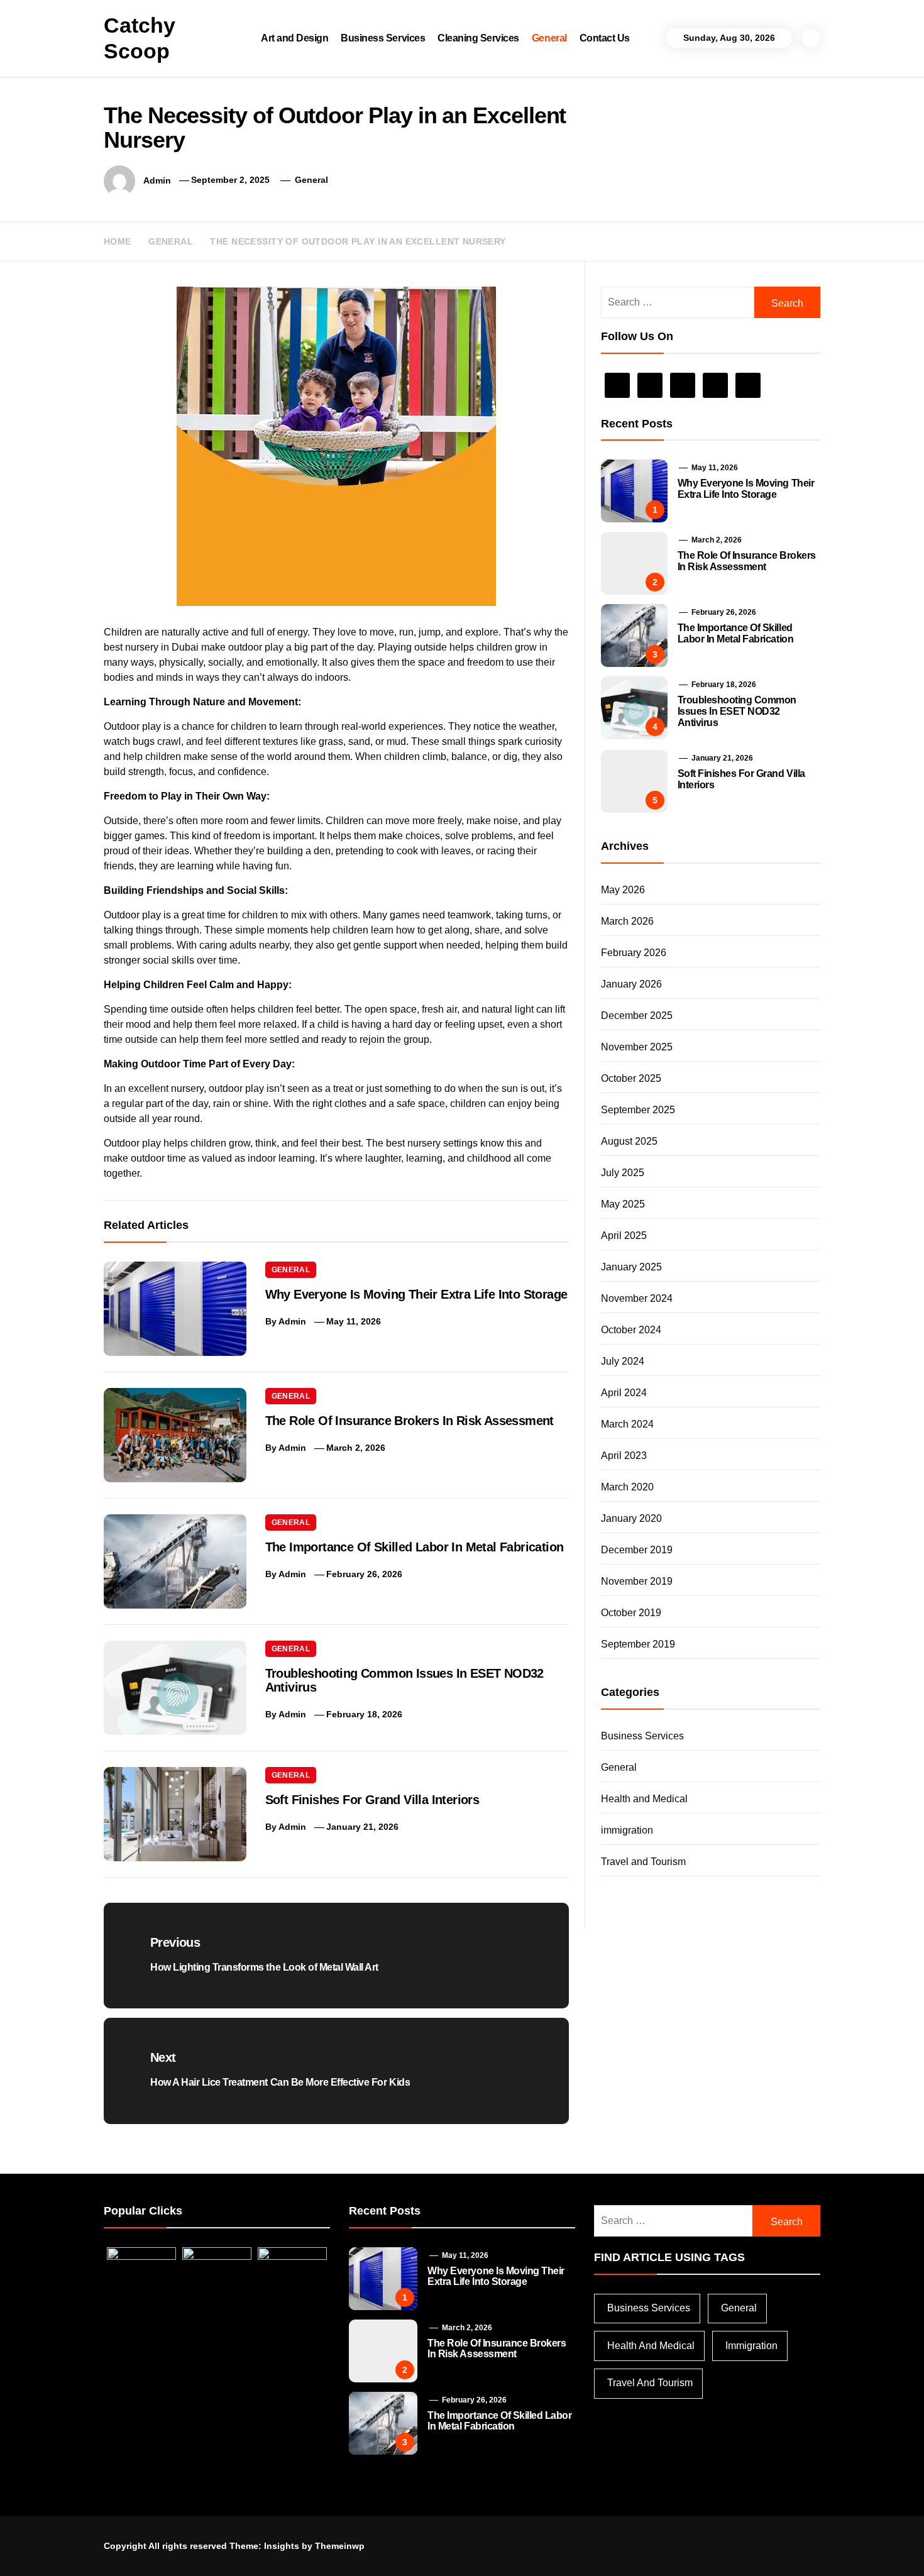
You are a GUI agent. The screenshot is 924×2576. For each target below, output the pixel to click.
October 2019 (631, 1613)
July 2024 (623, 1361)
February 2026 (634, 953)
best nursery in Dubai (151, 647)
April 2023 (624, 1456)
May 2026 (623, 890)
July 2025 (623, 1173)
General (549, 38)
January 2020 (631, 1518)
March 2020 (627, 1487)
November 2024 (637, 1298)
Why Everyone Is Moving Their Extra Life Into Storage (416, 1294)
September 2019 (638, 1644)
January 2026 (631, 984)
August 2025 (629, 1141)
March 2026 (627, 921)
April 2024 (624, 1393)
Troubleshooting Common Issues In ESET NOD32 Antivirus (737, 711)
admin (157, 180)
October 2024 (631, 1330)
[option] (168, 2549)
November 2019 (637, 1581)
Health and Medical (644, 1799)
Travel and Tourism (643, 1862)
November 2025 (637, 1047)
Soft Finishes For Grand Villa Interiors (372, 1800)
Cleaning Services (478, 38)
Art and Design (294, 38)
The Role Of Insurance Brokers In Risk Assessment (410, 1421)
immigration (627, 1830)
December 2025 (637, 1016)
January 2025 (631, 1267)
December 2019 (637, 1550)
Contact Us (605, 38)
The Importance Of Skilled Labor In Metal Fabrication (415, 1547)
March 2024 (627, 1424)
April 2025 (624, 1236)
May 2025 (623, 1204)
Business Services (383, 38)
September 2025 (638, 1110)
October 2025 (631, 1078)
